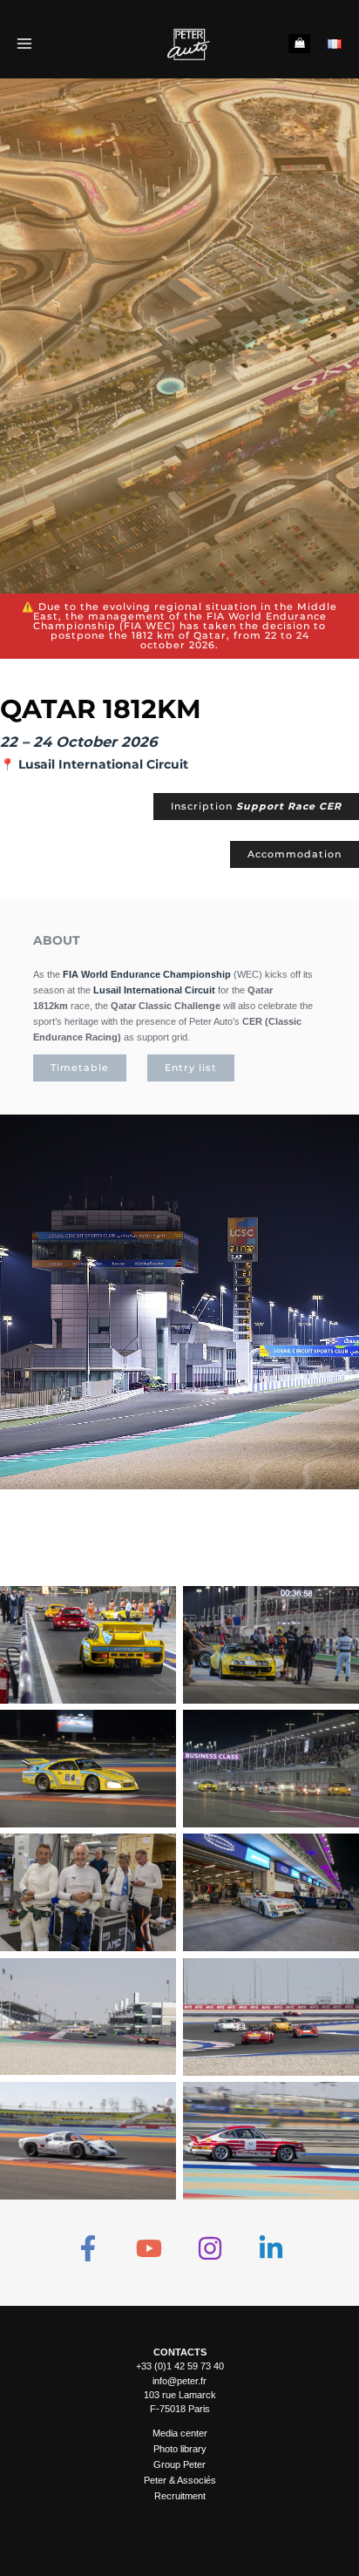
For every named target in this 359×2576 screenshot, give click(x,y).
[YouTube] (149, 2248)
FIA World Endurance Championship (147, 974)
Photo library (180, 2449)
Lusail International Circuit (103, 764)
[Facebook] (88, 2248)
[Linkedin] (271, 2248)
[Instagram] (210, 2248)
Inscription (256, 806)
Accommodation (295, 854)
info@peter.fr (179, 2381)
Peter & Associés (180, 2480)
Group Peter (179, 2464)
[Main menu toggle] (24, 43)
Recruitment (180, 2496)
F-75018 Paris (180, 2409)
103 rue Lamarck (180, 2395)
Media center (180, 2433)
